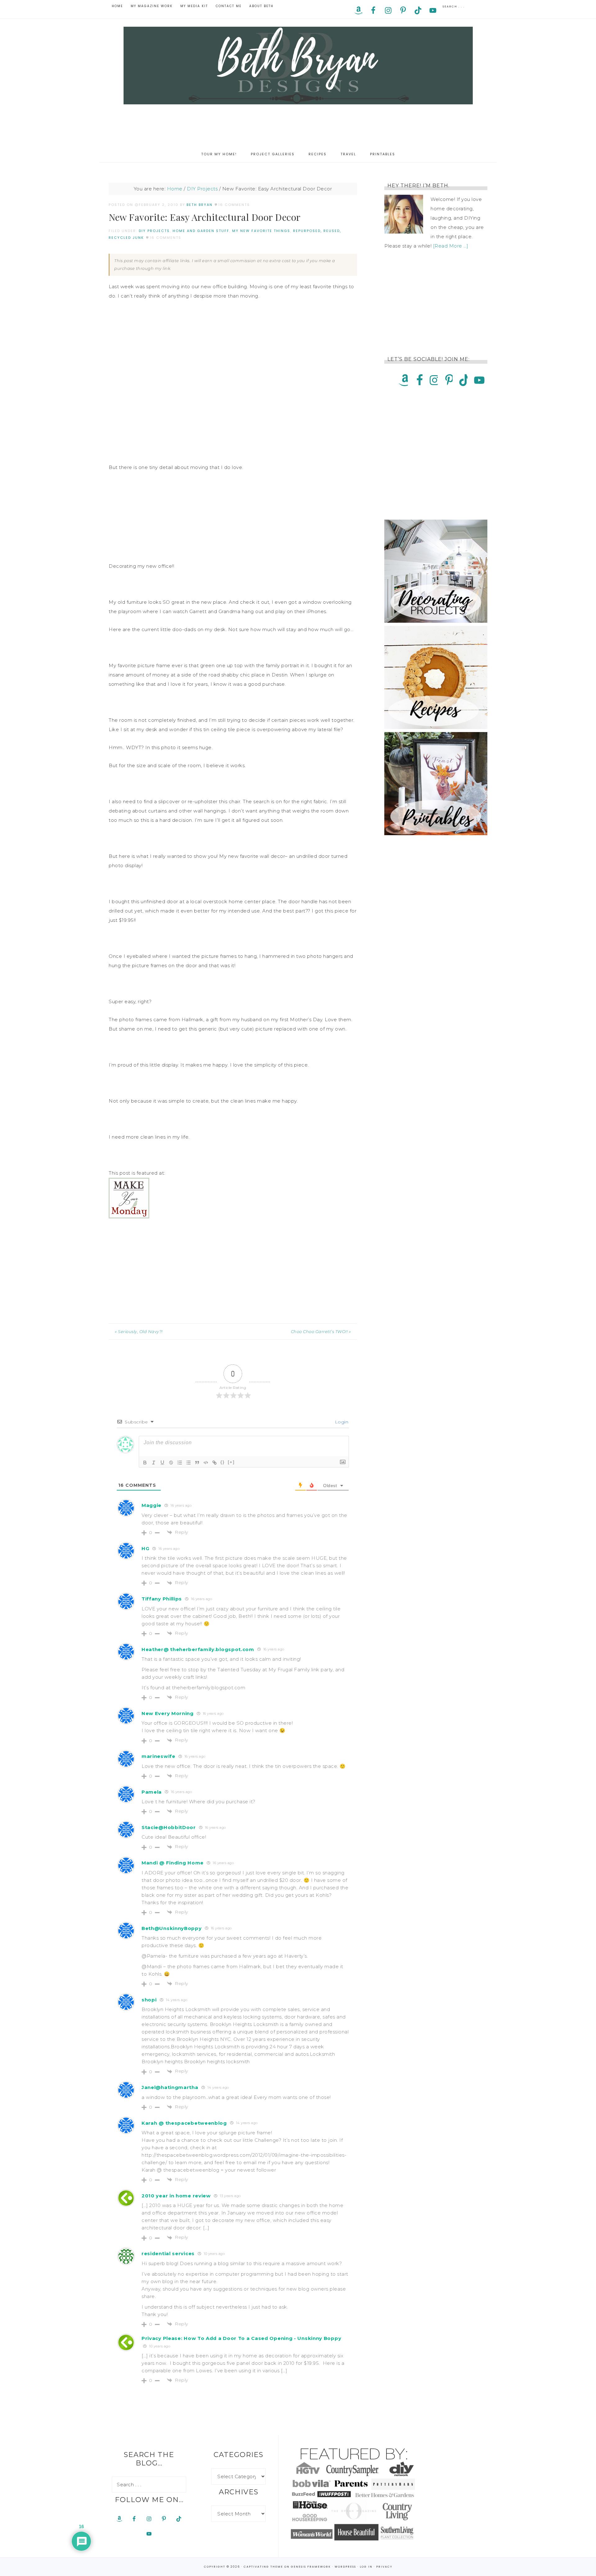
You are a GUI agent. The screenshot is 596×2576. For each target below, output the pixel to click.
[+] (231, 1462)
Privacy (384, 2567)
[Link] (214, 1463)
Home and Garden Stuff (201, 231)
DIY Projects (154, 231)
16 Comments (234, 205)
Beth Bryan (298, 66)
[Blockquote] (197, 1463)
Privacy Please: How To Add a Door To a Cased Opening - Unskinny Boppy (241, 2338)
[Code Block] (206, 1463)
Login (341, 1422)
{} (223, 1462)
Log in (366, 2567)
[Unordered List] (188, 1463)
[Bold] (145, 1463)
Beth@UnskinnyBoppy (172, 1928)
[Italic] (154, 1463)
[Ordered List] (180, 1463)
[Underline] (162, 1463)
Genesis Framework (311, 2567)
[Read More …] (451, 246)
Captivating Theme (263, 2567)
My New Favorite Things (261, 231)
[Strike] (171, 1463)
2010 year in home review (176, 2196)
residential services (168, 2253)
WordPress (345, 2567)
